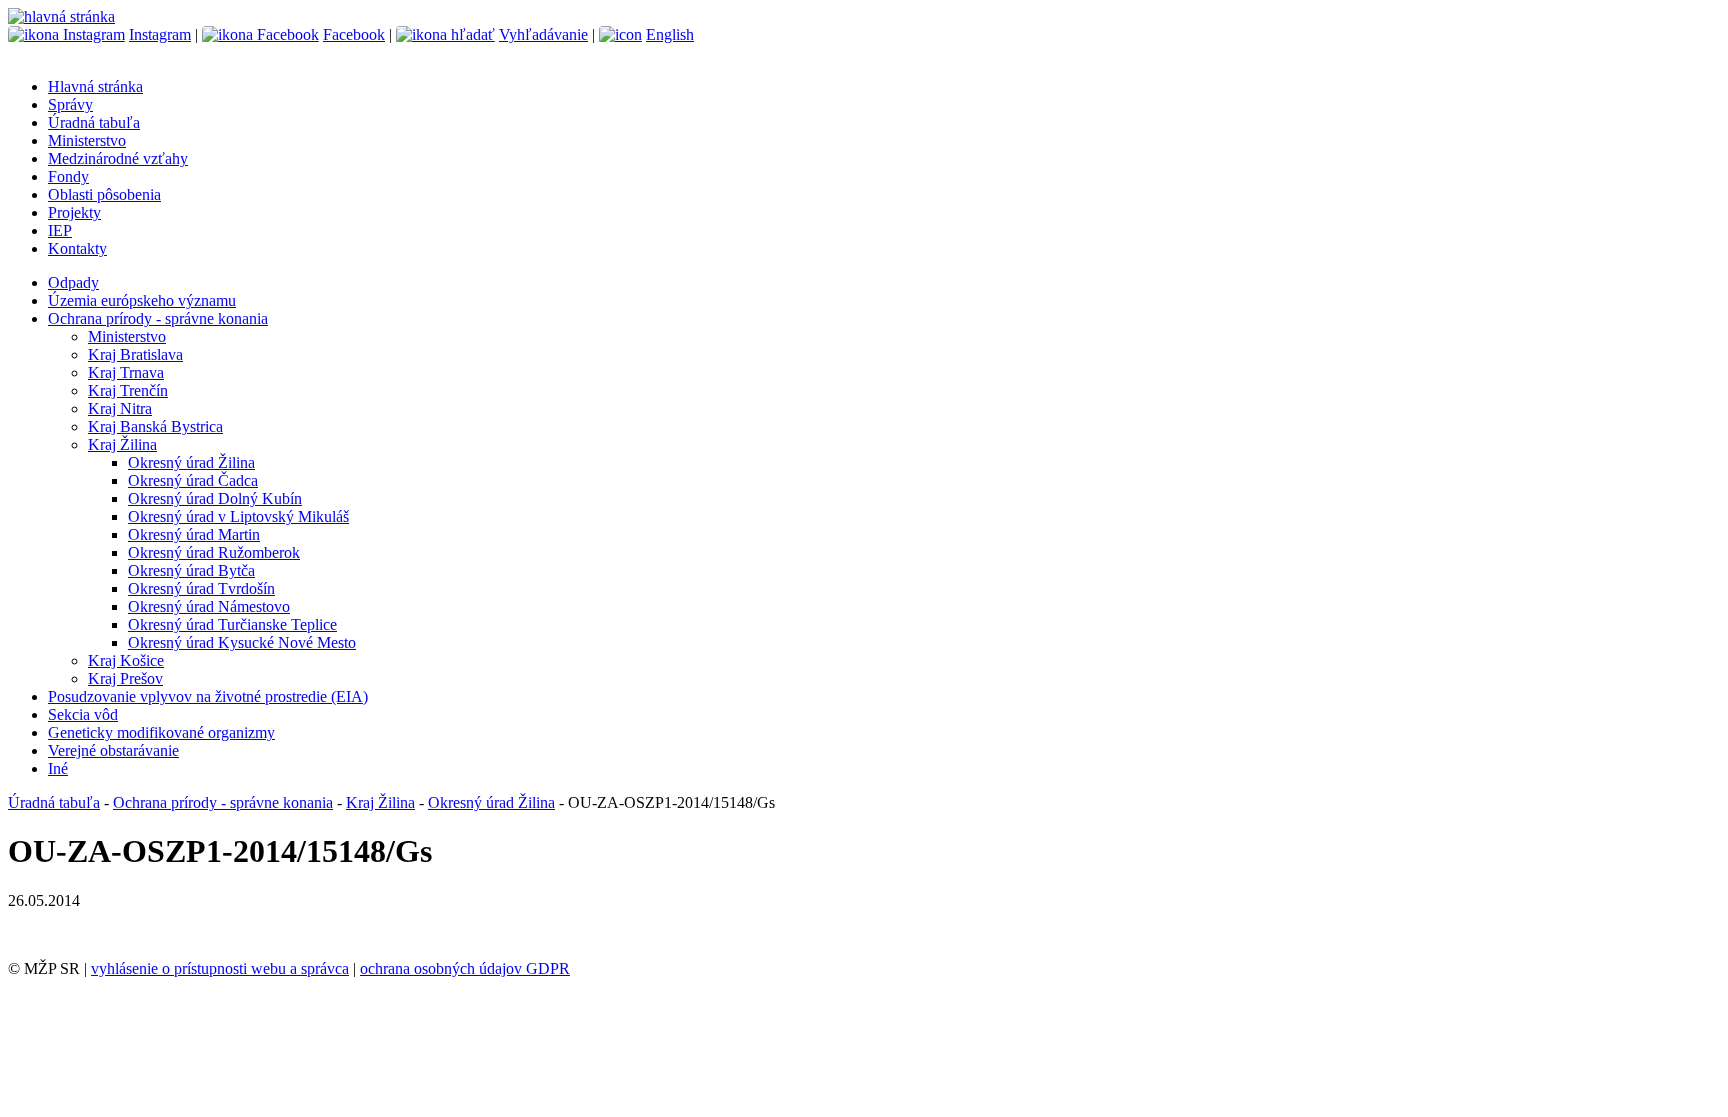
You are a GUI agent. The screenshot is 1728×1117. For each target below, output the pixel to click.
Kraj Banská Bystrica (155, 426)
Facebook (354, 34)
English (670, 34)
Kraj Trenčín (128, 390)
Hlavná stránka (95, 86)
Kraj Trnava (126, 372)
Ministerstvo (87, 140)
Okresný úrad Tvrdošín (201, 588)
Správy (70, 104)
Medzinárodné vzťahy (118, 158)
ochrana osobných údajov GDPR (465, 968)
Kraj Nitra (120, 408)
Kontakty (77, 248)
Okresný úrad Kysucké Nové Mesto (242, 642)
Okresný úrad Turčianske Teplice (232, 624)
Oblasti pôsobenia (104, 194)
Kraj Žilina (122, 444)
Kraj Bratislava (135, 354)
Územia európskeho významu (142, 300)
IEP (60, 230)
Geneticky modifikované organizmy (161, 732)
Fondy (68, 176)
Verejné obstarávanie (113, 750)
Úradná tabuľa (94, 122)
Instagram (160, 34)
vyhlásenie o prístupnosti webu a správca (220, 968)
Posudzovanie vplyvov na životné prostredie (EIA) (208, 696)
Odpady (73, 282)
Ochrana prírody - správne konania (158, 318)
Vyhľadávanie (543, 34)
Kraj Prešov (125, 678)
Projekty (74, 212)
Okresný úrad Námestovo (209, 606)
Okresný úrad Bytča (191, 570)
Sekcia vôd (83, 714)
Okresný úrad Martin (194, 534)
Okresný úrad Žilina (191, 462)
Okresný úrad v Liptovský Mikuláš (238, 516)
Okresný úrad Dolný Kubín (215, 498)
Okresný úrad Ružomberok (214, 552)
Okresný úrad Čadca (193, 480)
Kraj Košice (126, 660)
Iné (58, 768)
